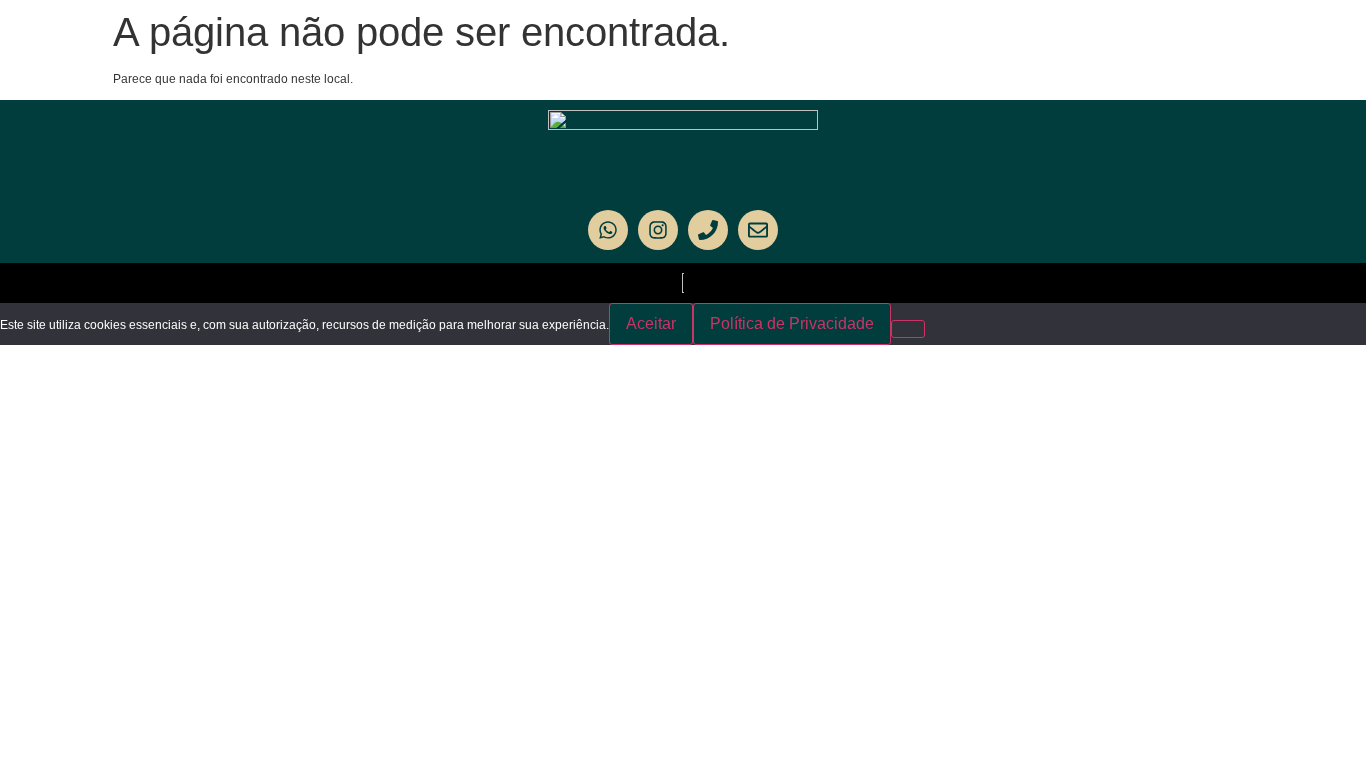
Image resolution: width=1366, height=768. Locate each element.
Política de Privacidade (792, 323)
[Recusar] (908, 329)
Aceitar (651, 323)
